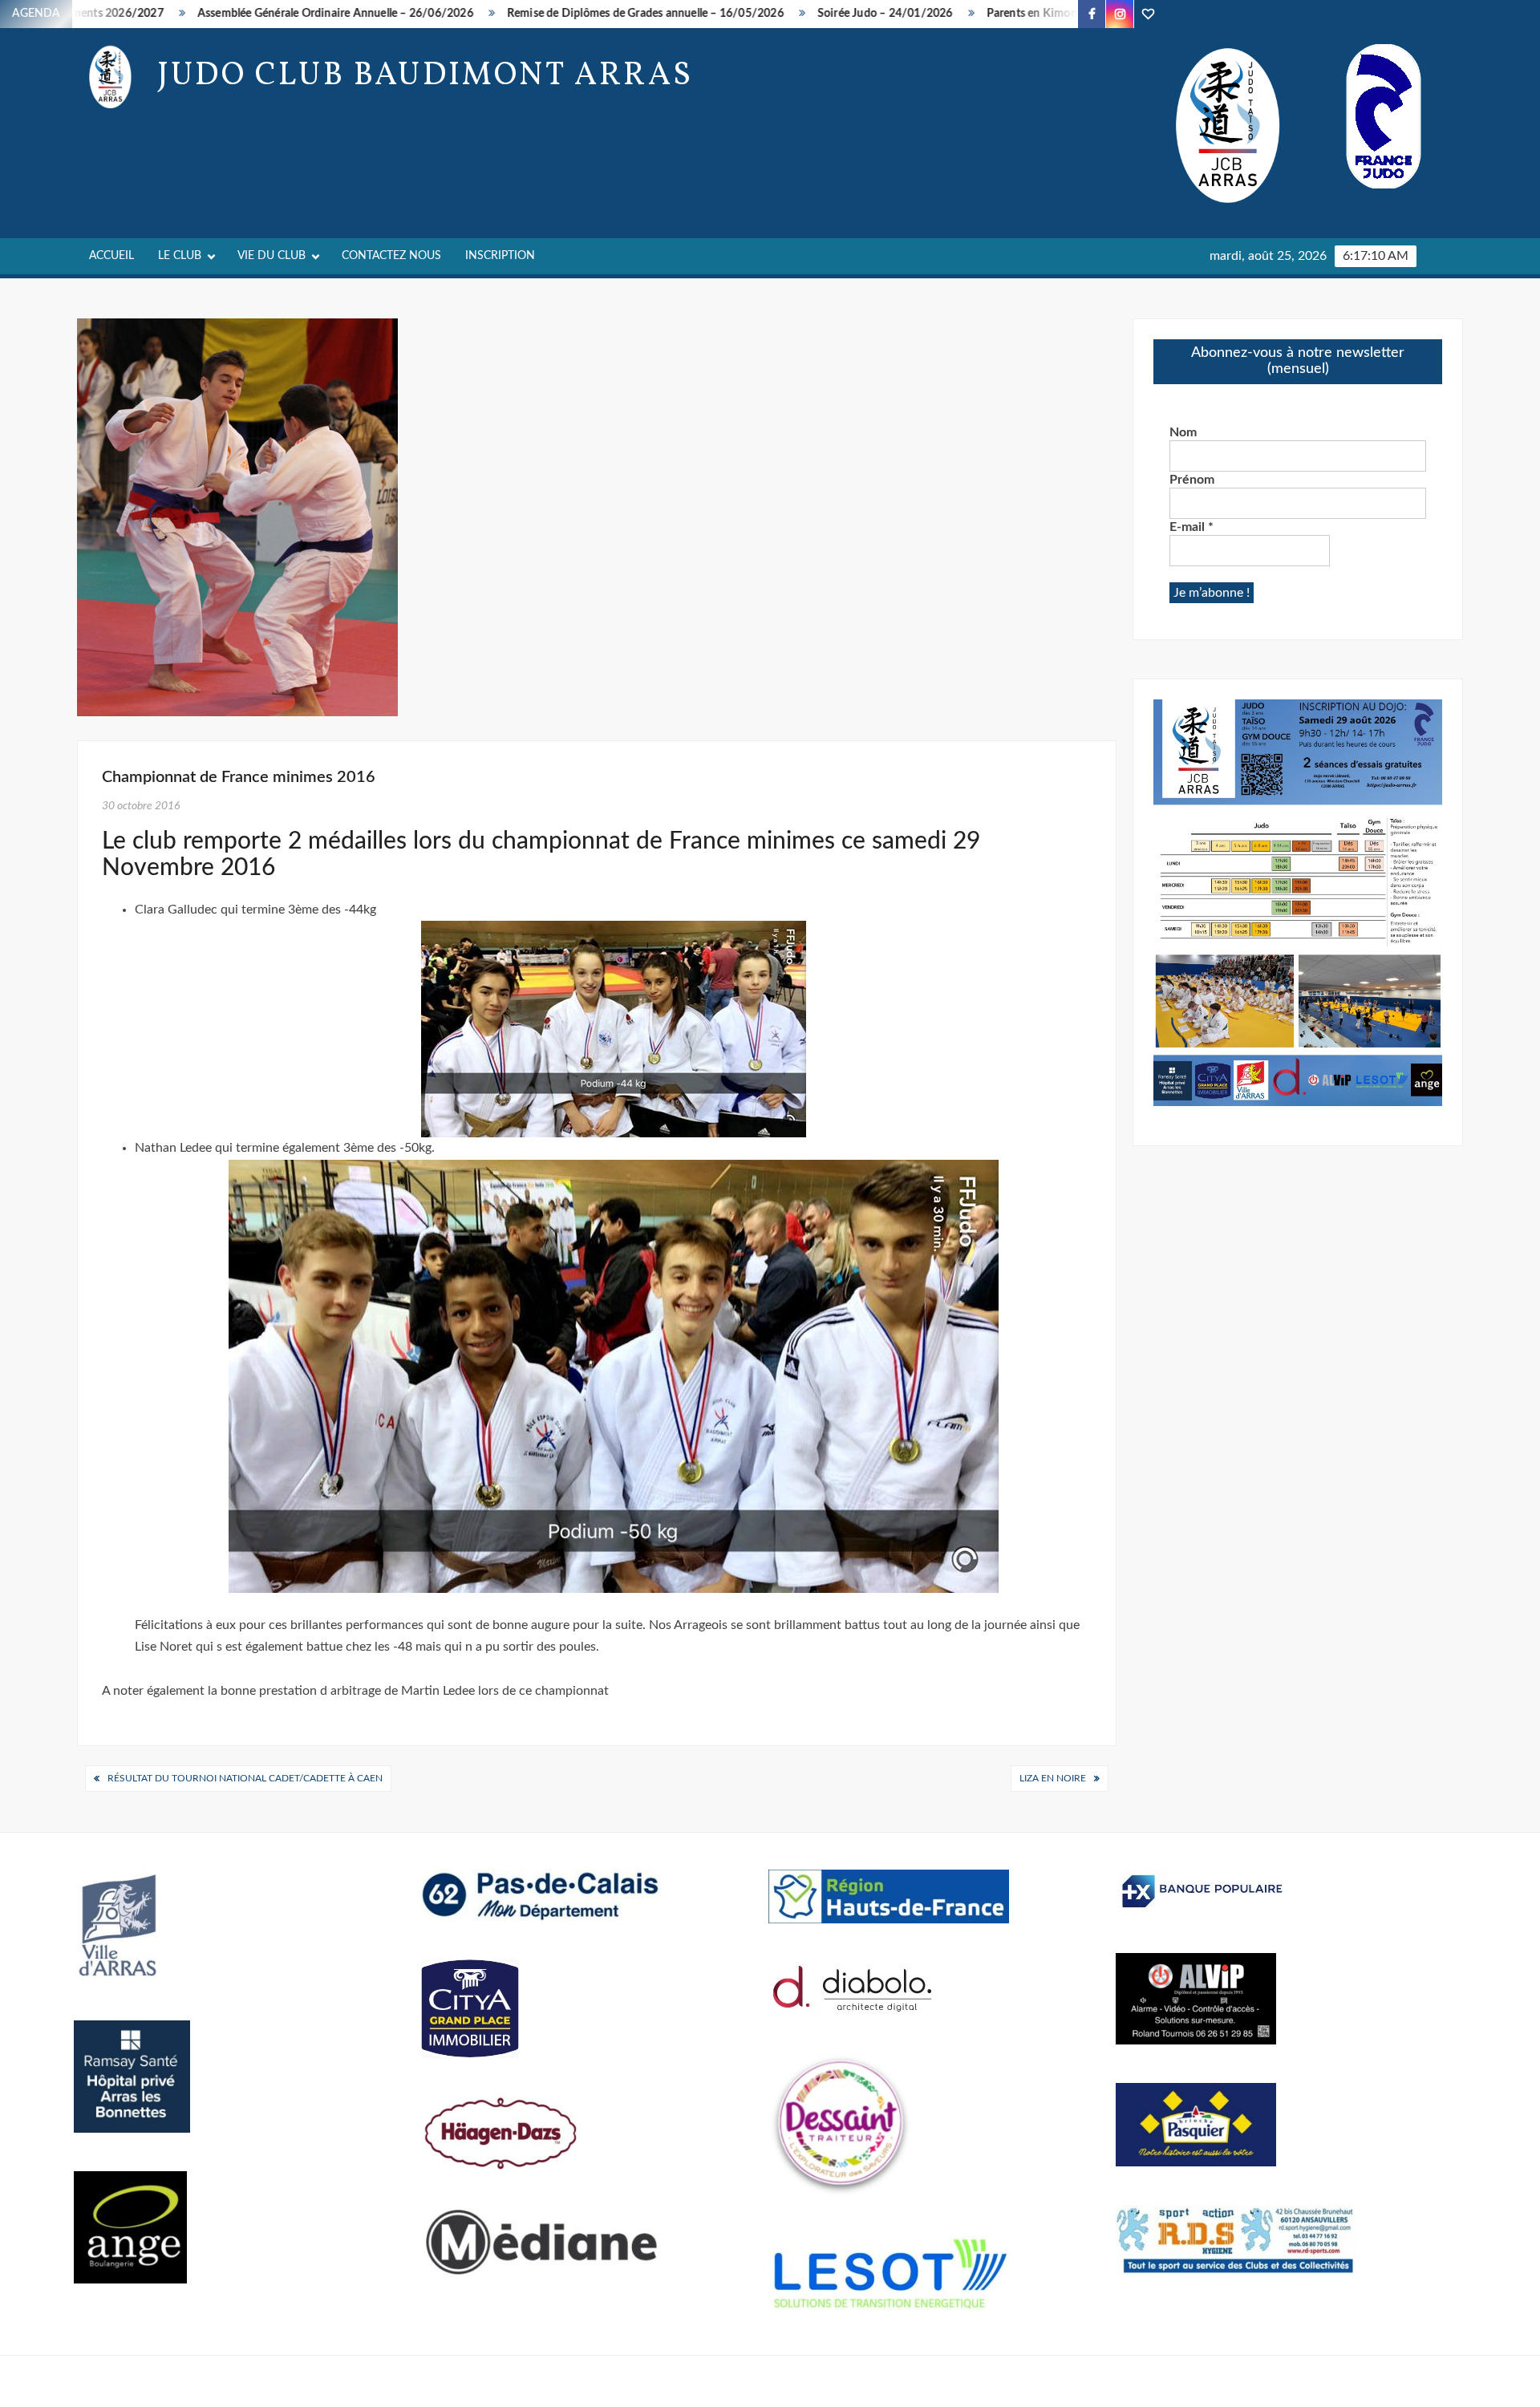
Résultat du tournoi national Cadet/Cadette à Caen (245, 1778)
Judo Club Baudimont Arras (425, 76)
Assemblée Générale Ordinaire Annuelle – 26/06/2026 (257, 14)
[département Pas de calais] (541, 1894)
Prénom (1192, 480)
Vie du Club (272, 256)
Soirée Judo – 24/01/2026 (806, 14)
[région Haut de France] (889, 1895)
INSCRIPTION (500, 256)
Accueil (111, 256)
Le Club (180, 256)
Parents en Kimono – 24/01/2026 (995, 14)
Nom (1183, 432)
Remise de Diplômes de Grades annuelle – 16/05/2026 (567, 14)
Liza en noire (1053, 1778)
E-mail (1191, 527)
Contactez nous (391, 256)
